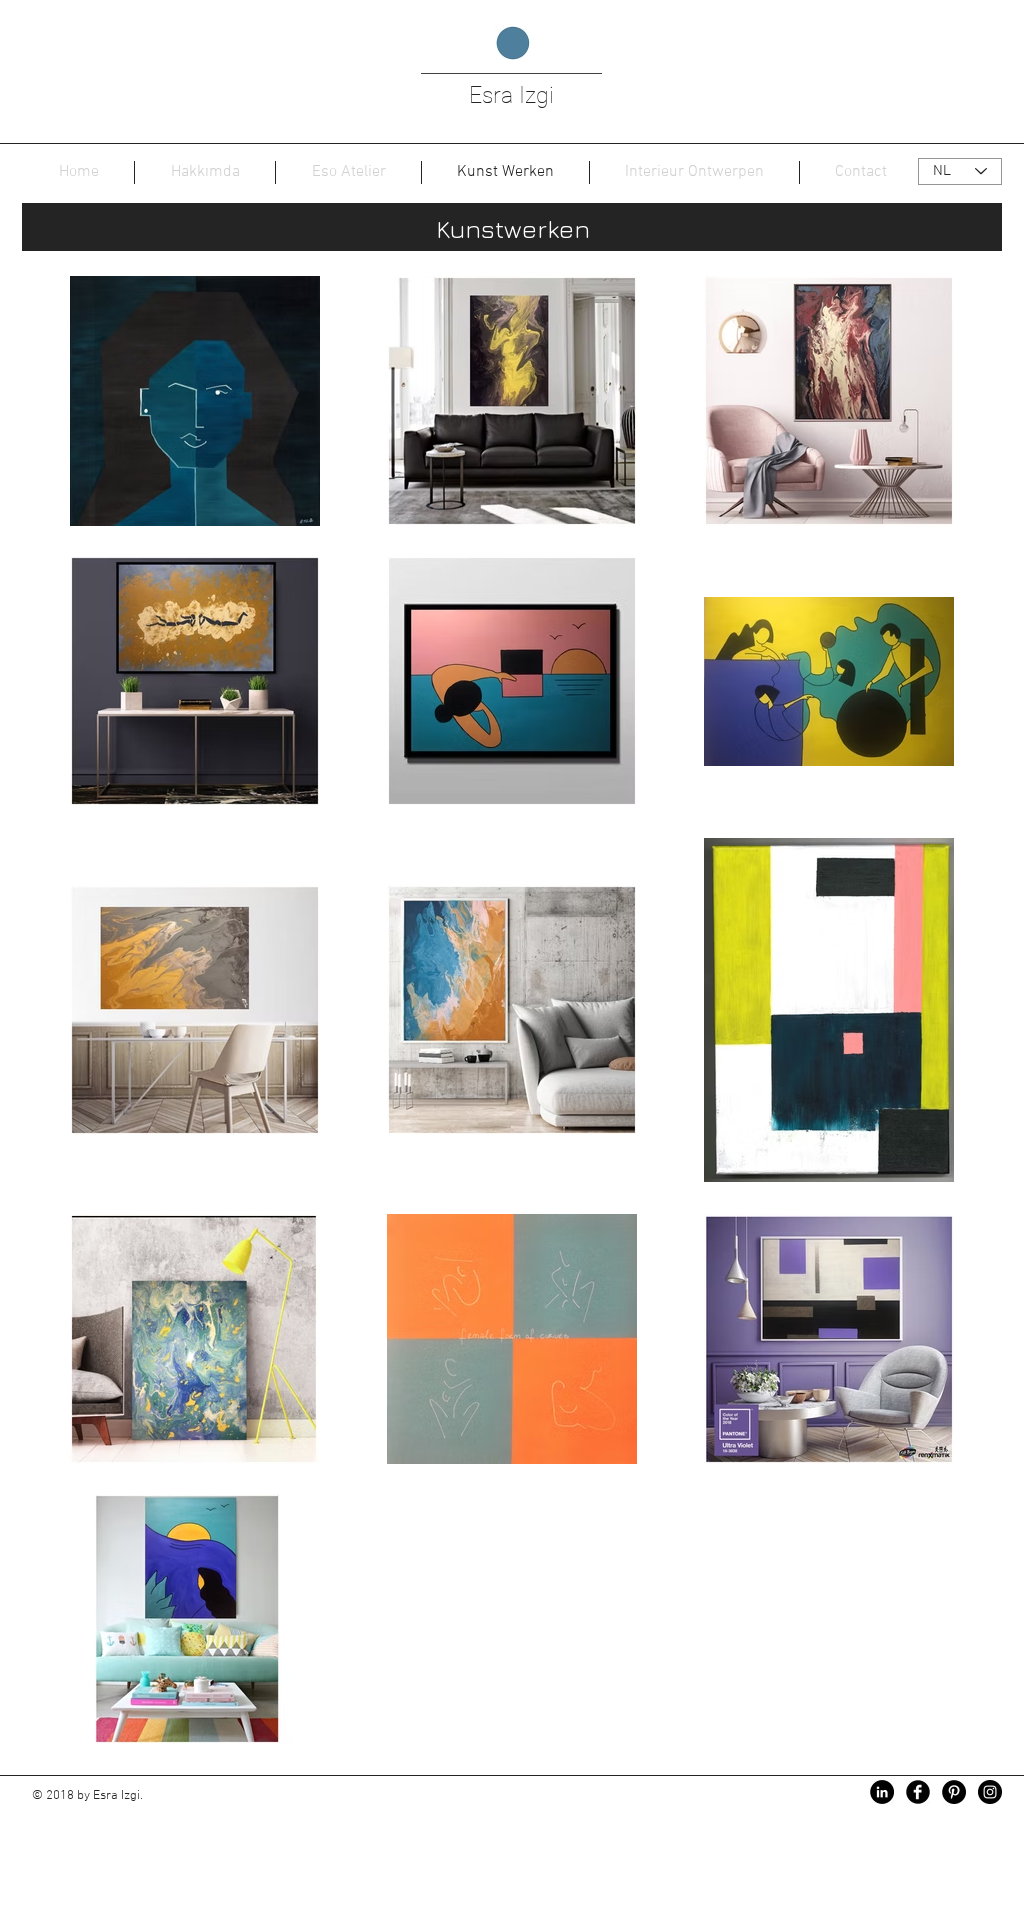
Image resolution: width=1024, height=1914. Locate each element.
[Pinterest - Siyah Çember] (954, 1792)
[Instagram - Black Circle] (990, 1792)
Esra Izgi (511, 95)
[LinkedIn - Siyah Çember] (882, 1792)
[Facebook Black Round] (918, 1792)
